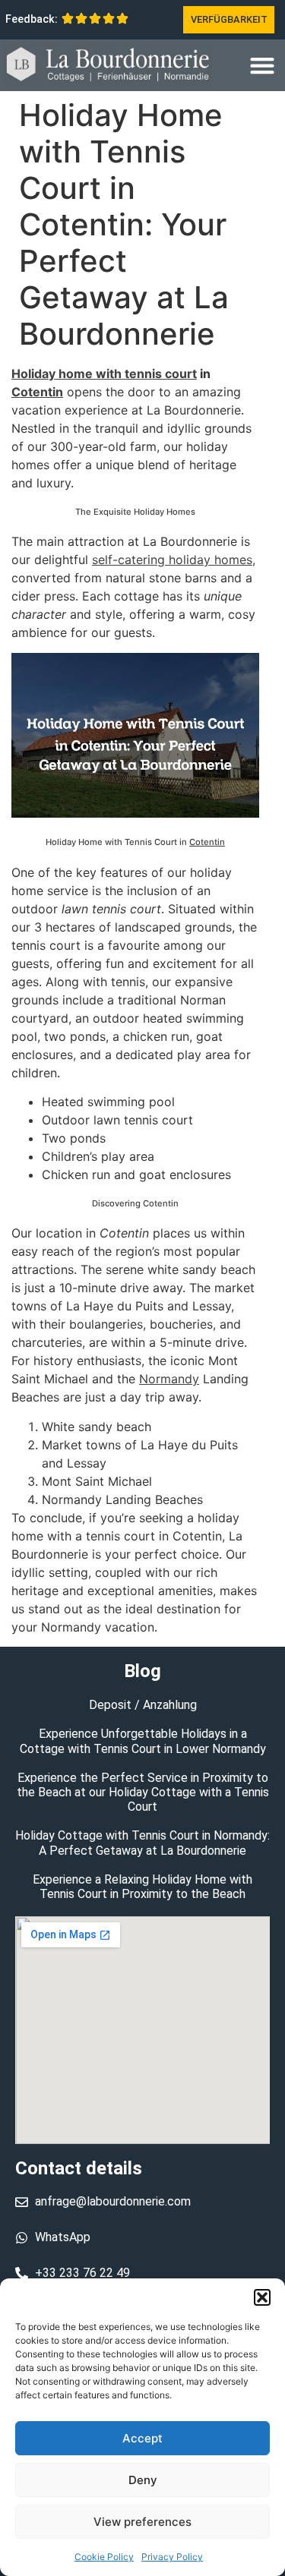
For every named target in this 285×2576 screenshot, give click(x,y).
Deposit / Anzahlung (143, 1705)
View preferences (142, 2522)
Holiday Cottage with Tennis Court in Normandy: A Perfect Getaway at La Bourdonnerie (142, 1843)
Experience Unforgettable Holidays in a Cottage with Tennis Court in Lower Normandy (143, 1741)
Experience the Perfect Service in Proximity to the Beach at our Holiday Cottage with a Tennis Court (143, 1792)
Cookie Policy (104, 2557)
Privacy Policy (172, 2557)
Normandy (169, 1379)
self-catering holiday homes (172, 560)
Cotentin (37, 392)
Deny (143, 2480)
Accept (142, 2438)
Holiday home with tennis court (104, 374)
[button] (262, 2297)
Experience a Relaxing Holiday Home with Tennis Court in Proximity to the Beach (142, 1887)
